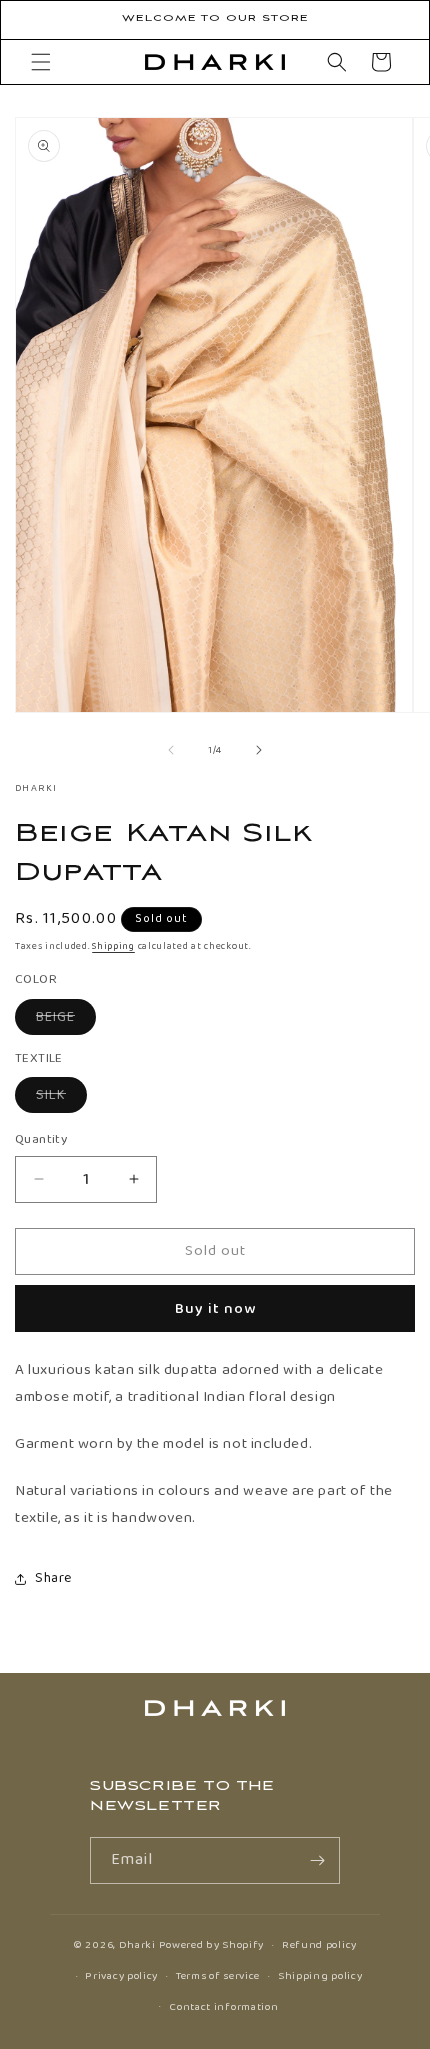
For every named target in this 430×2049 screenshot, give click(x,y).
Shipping (113, 946)
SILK (61, 1098)
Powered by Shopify (212, 1945)
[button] (41, 62)
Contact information (223, 2007)
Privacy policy (121, 1976)
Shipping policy (320, 1976)
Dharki (137, 1945)
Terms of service (218, 1976)
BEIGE (66, 1020)
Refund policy (319, 1945)
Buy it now (215, 1309)
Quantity (41, 1140)
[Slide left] (171, 750)
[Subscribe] (317, 1860)
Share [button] (53, 1578)
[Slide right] (259, 750)
